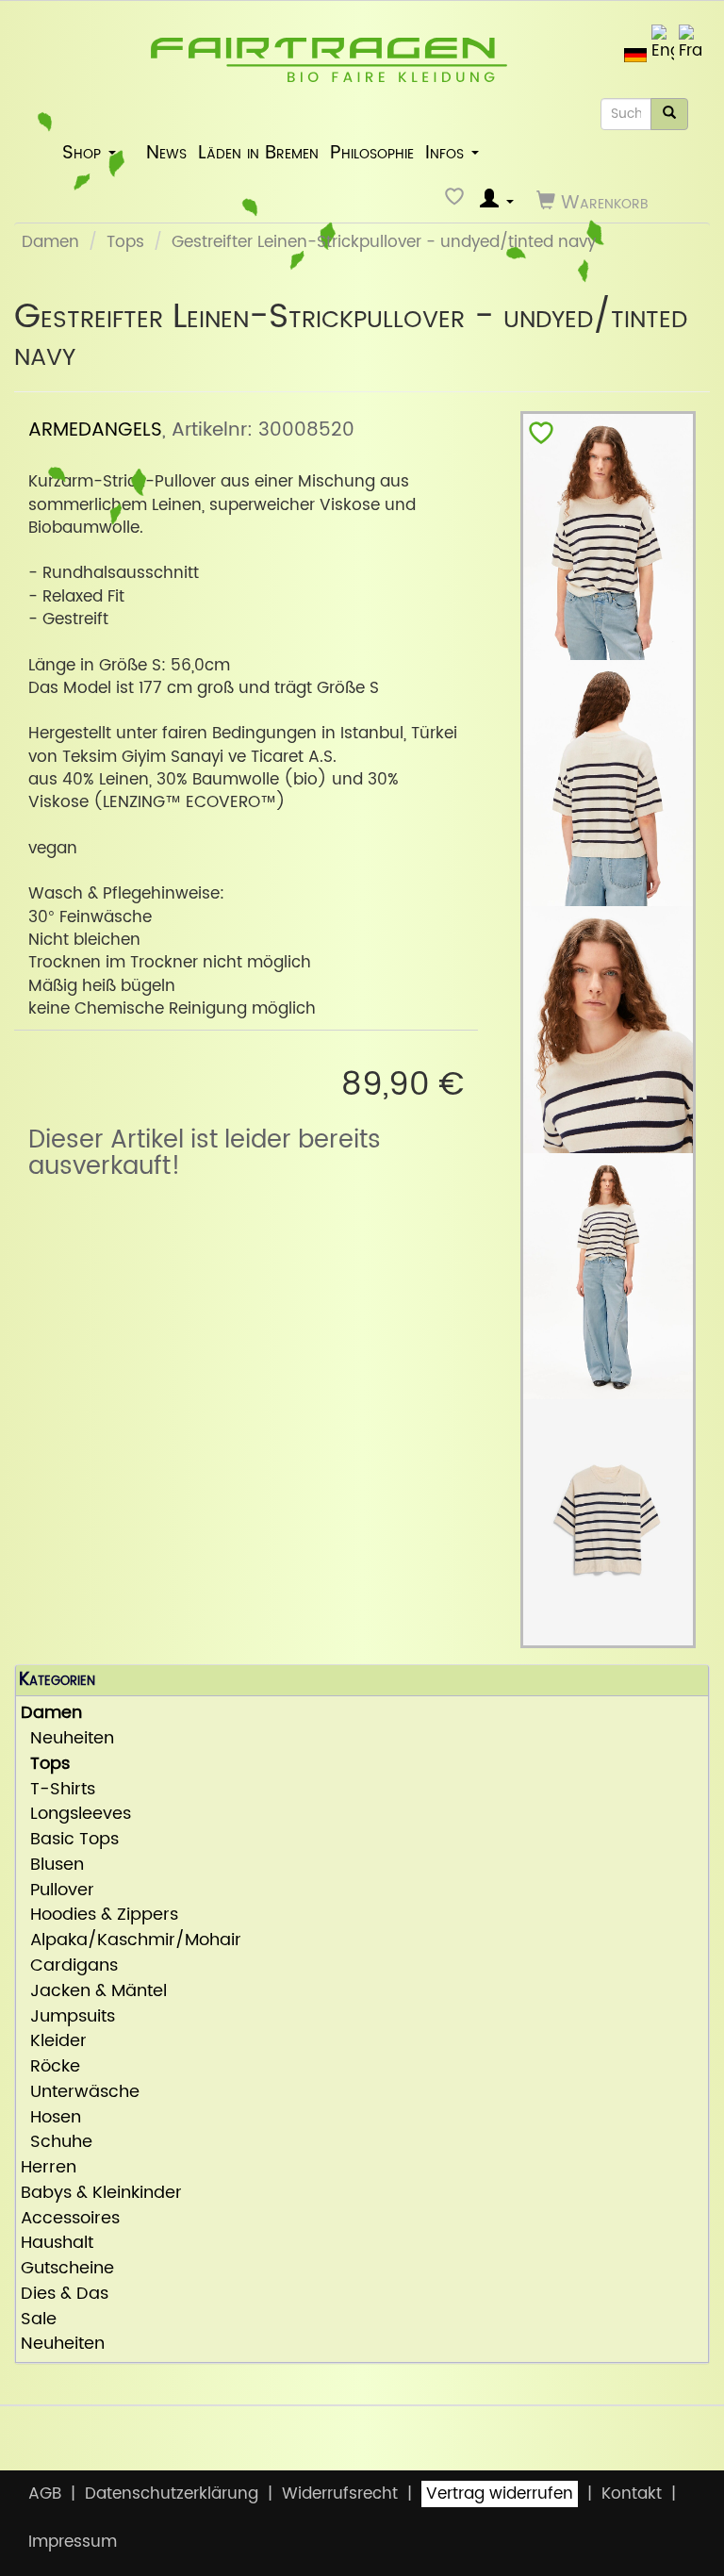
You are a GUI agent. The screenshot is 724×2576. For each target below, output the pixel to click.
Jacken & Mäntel (94, 1992)
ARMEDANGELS (95, 430)
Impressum (73, 2542)
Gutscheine (67, 2269)
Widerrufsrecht (340, 2494)
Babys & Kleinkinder (101, 2194)
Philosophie (372, 153)
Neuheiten (67, 1739)
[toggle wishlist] (541, 437)
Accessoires (70, 2219)
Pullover (58, 1891)
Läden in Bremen (258, 153)
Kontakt (632, 2494)
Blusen (52, 1866)
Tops (125, 242)
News (166, 153)
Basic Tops (70, 1840)
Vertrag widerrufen (500, 2494)
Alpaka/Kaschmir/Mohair (131, 1941)
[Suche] (669, 114)
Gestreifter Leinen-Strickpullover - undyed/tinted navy (384, 242)
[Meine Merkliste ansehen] (457, 201)
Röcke (50, 2067)
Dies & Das (65, 2295)
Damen (50, 242)
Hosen (51, 2118)
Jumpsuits (68, 2017)
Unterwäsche (80, 2093)
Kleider (54, 2042)
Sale (39, 2320)
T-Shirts (58, 1790)
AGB (45, 2494)
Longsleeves (76, 1815)
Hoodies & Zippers (99, 1915)
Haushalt (57, 2244)
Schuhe (57, 2143)
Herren (49, 2168)
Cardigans (69, 1966)
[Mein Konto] (497, 201)
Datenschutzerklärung (172, 2494)
